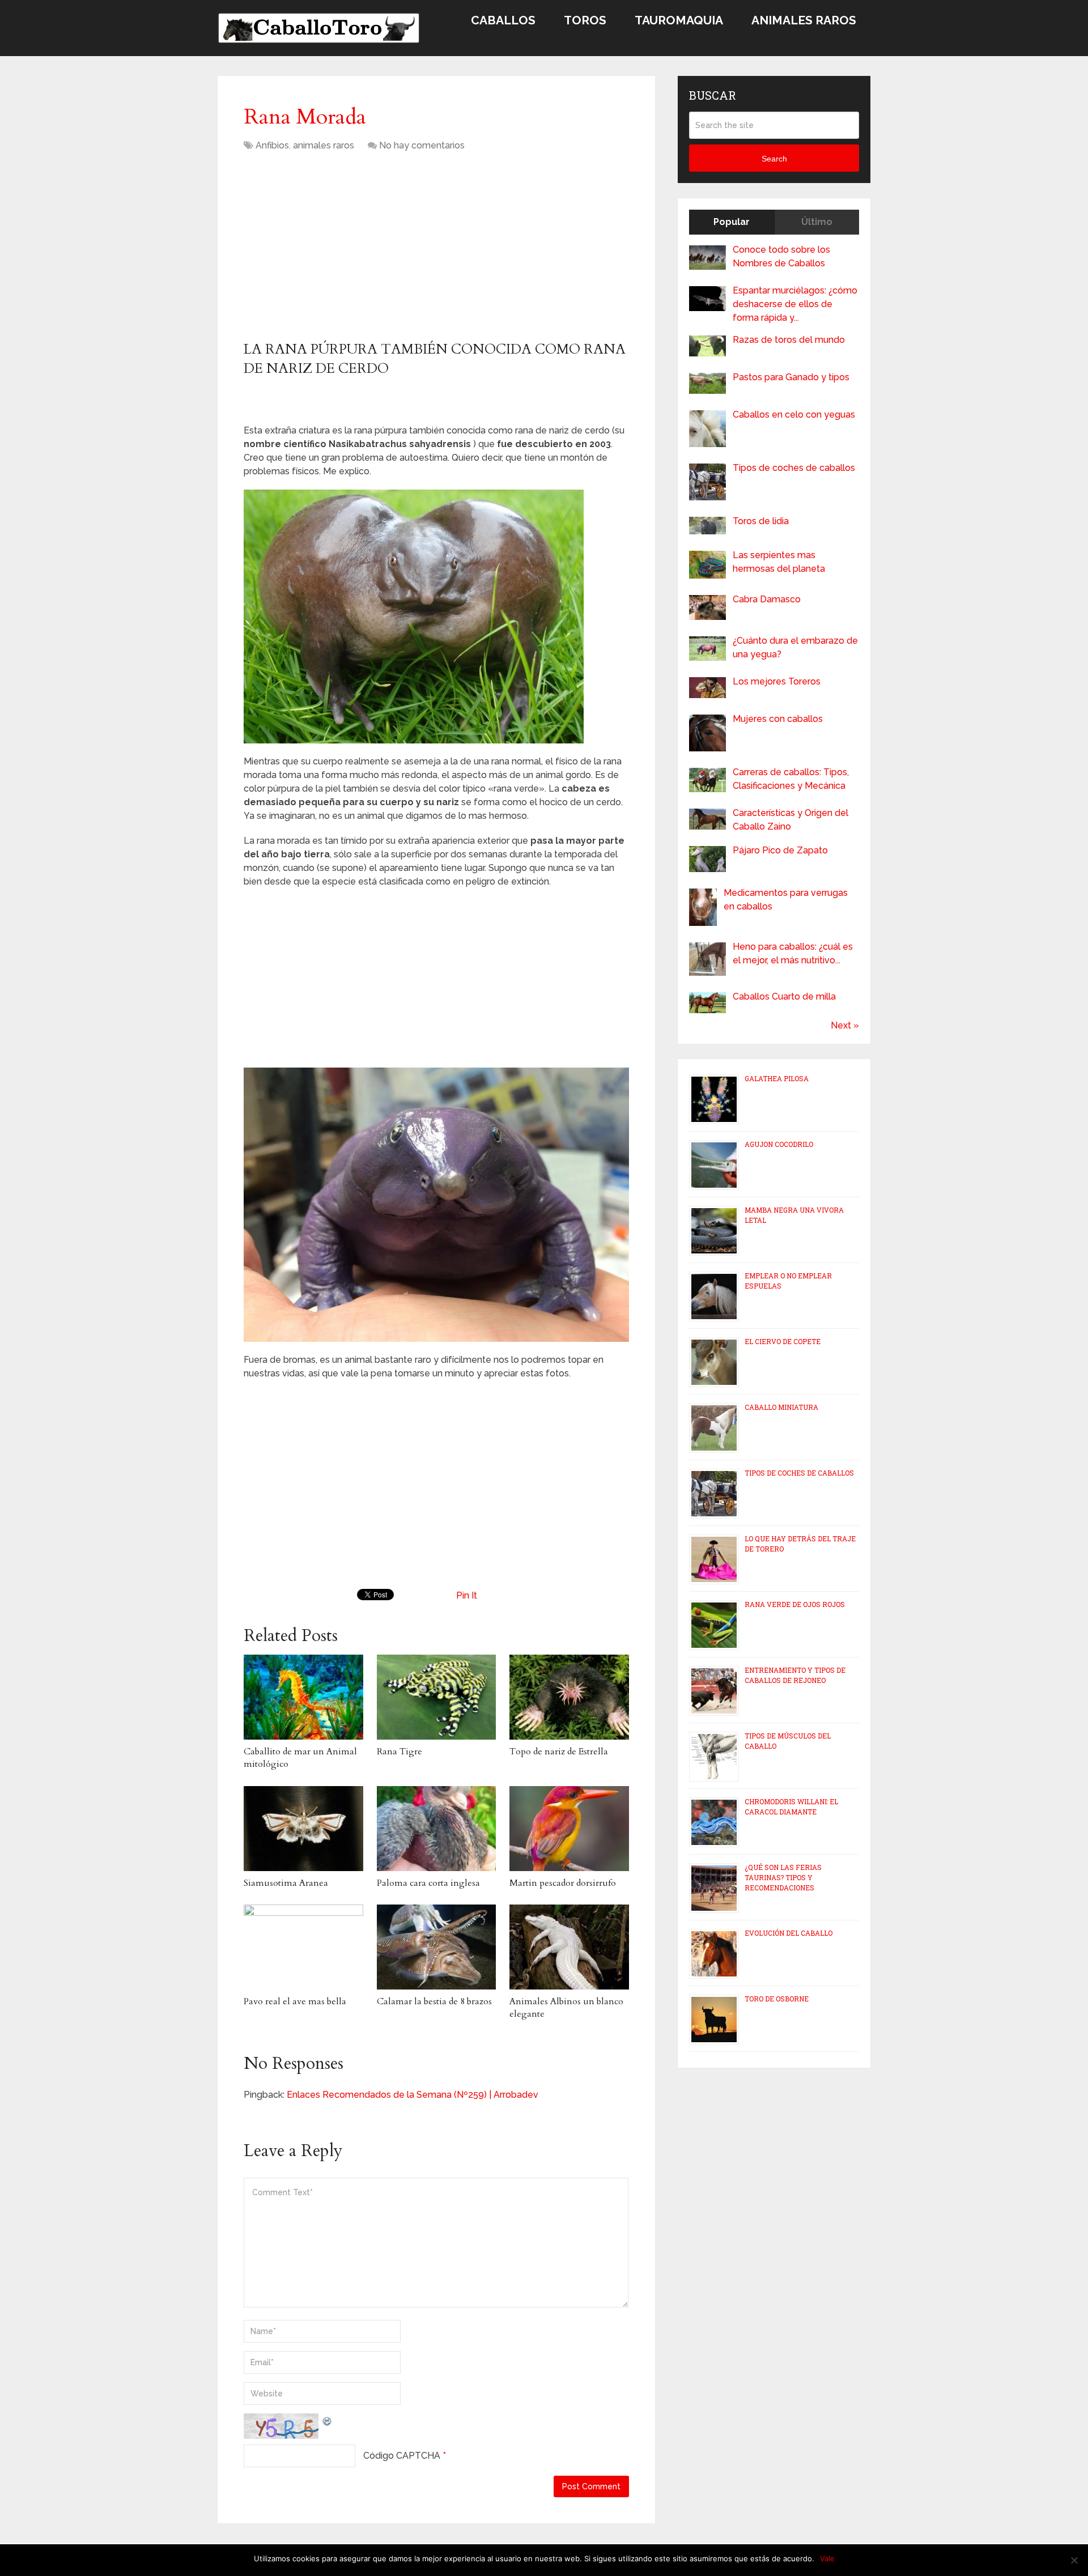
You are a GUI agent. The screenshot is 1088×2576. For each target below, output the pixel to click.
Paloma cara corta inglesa (428, 1883)
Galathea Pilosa (777, 1078)
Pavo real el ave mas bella (295, 2001)
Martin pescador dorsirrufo (563, 1883)
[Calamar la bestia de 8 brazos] (437, 1947)
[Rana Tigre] (437, 1697)
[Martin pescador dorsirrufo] (569, 1829)
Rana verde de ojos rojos (795, 1604)
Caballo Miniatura (781, 1407)
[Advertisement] (339, 250)
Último (817, 222)
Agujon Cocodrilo (779, 1144)
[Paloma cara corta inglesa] (437, 1829)
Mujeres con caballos (778, 719)
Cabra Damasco (767, 599)
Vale (827, 2558)
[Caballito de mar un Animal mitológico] (303, 1697)
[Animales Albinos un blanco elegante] (569, 1947)
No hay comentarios (422, 145)
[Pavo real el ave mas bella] (303, 1947)
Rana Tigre (399, 1752)
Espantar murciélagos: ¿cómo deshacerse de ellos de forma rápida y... (795, 304)
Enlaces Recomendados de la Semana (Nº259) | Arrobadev (413, 2095)
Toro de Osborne (777, 1999)
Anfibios (272, 145)
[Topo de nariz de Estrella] (569, 1697)
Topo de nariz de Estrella (559, 1752)
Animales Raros (804, 20)
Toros (585, 20)
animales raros (324, 145)
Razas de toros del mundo (789, 340)
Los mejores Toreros (777, 681)
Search (774, 159)
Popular (732, 222)
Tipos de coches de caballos (794, 468)
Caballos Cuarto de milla (784, 996)
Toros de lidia (761, 521)
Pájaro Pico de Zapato (780, 850)
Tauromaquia (679, 20)
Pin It (467, 1595)
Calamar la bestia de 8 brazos (434, 2001)
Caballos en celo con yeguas (794, 415)
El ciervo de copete (783, 1341)
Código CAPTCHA (402, 2456)
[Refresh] (328, 2420)
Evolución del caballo (789, 1933)
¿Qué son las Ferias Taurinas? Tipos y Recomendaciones (783, 1877)
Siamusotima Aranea (286, 1883)
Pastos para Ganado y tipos (791, 377)
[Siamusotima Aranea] (303, 1829)
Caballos (503, 20)
